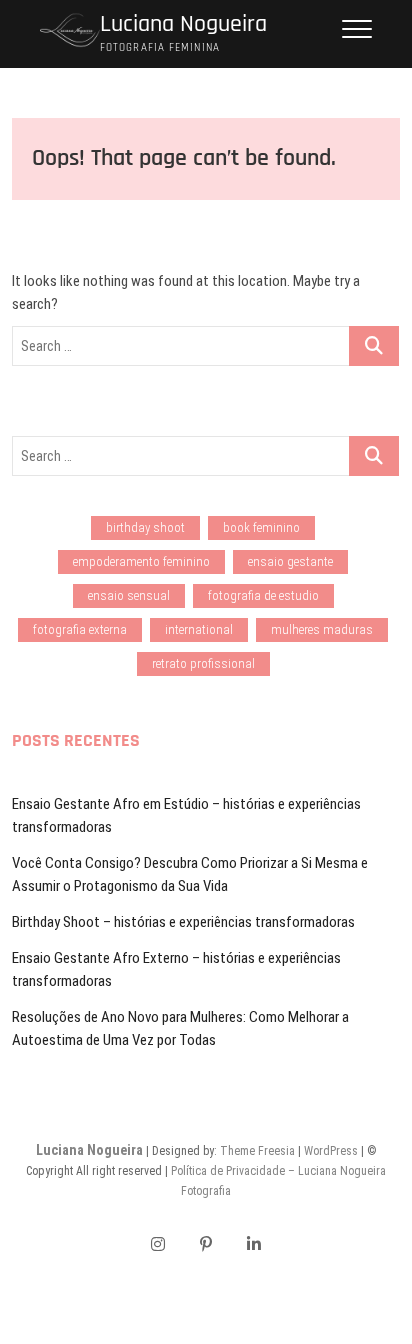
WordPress (331, 1151)
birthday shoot (145, 527)
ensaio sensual (129, 595)
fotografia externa (80, 629)
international (199, 629)
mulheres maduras (322, 629)
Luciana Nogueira (183, 24)
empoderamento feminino (141, 561)
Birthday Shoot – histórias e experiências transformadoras (183, 922)
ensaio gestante (290, 561)
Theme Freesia (257, 1151)
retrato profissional (203, 663)
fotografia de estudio (263, 595)
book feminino (261, 527)
